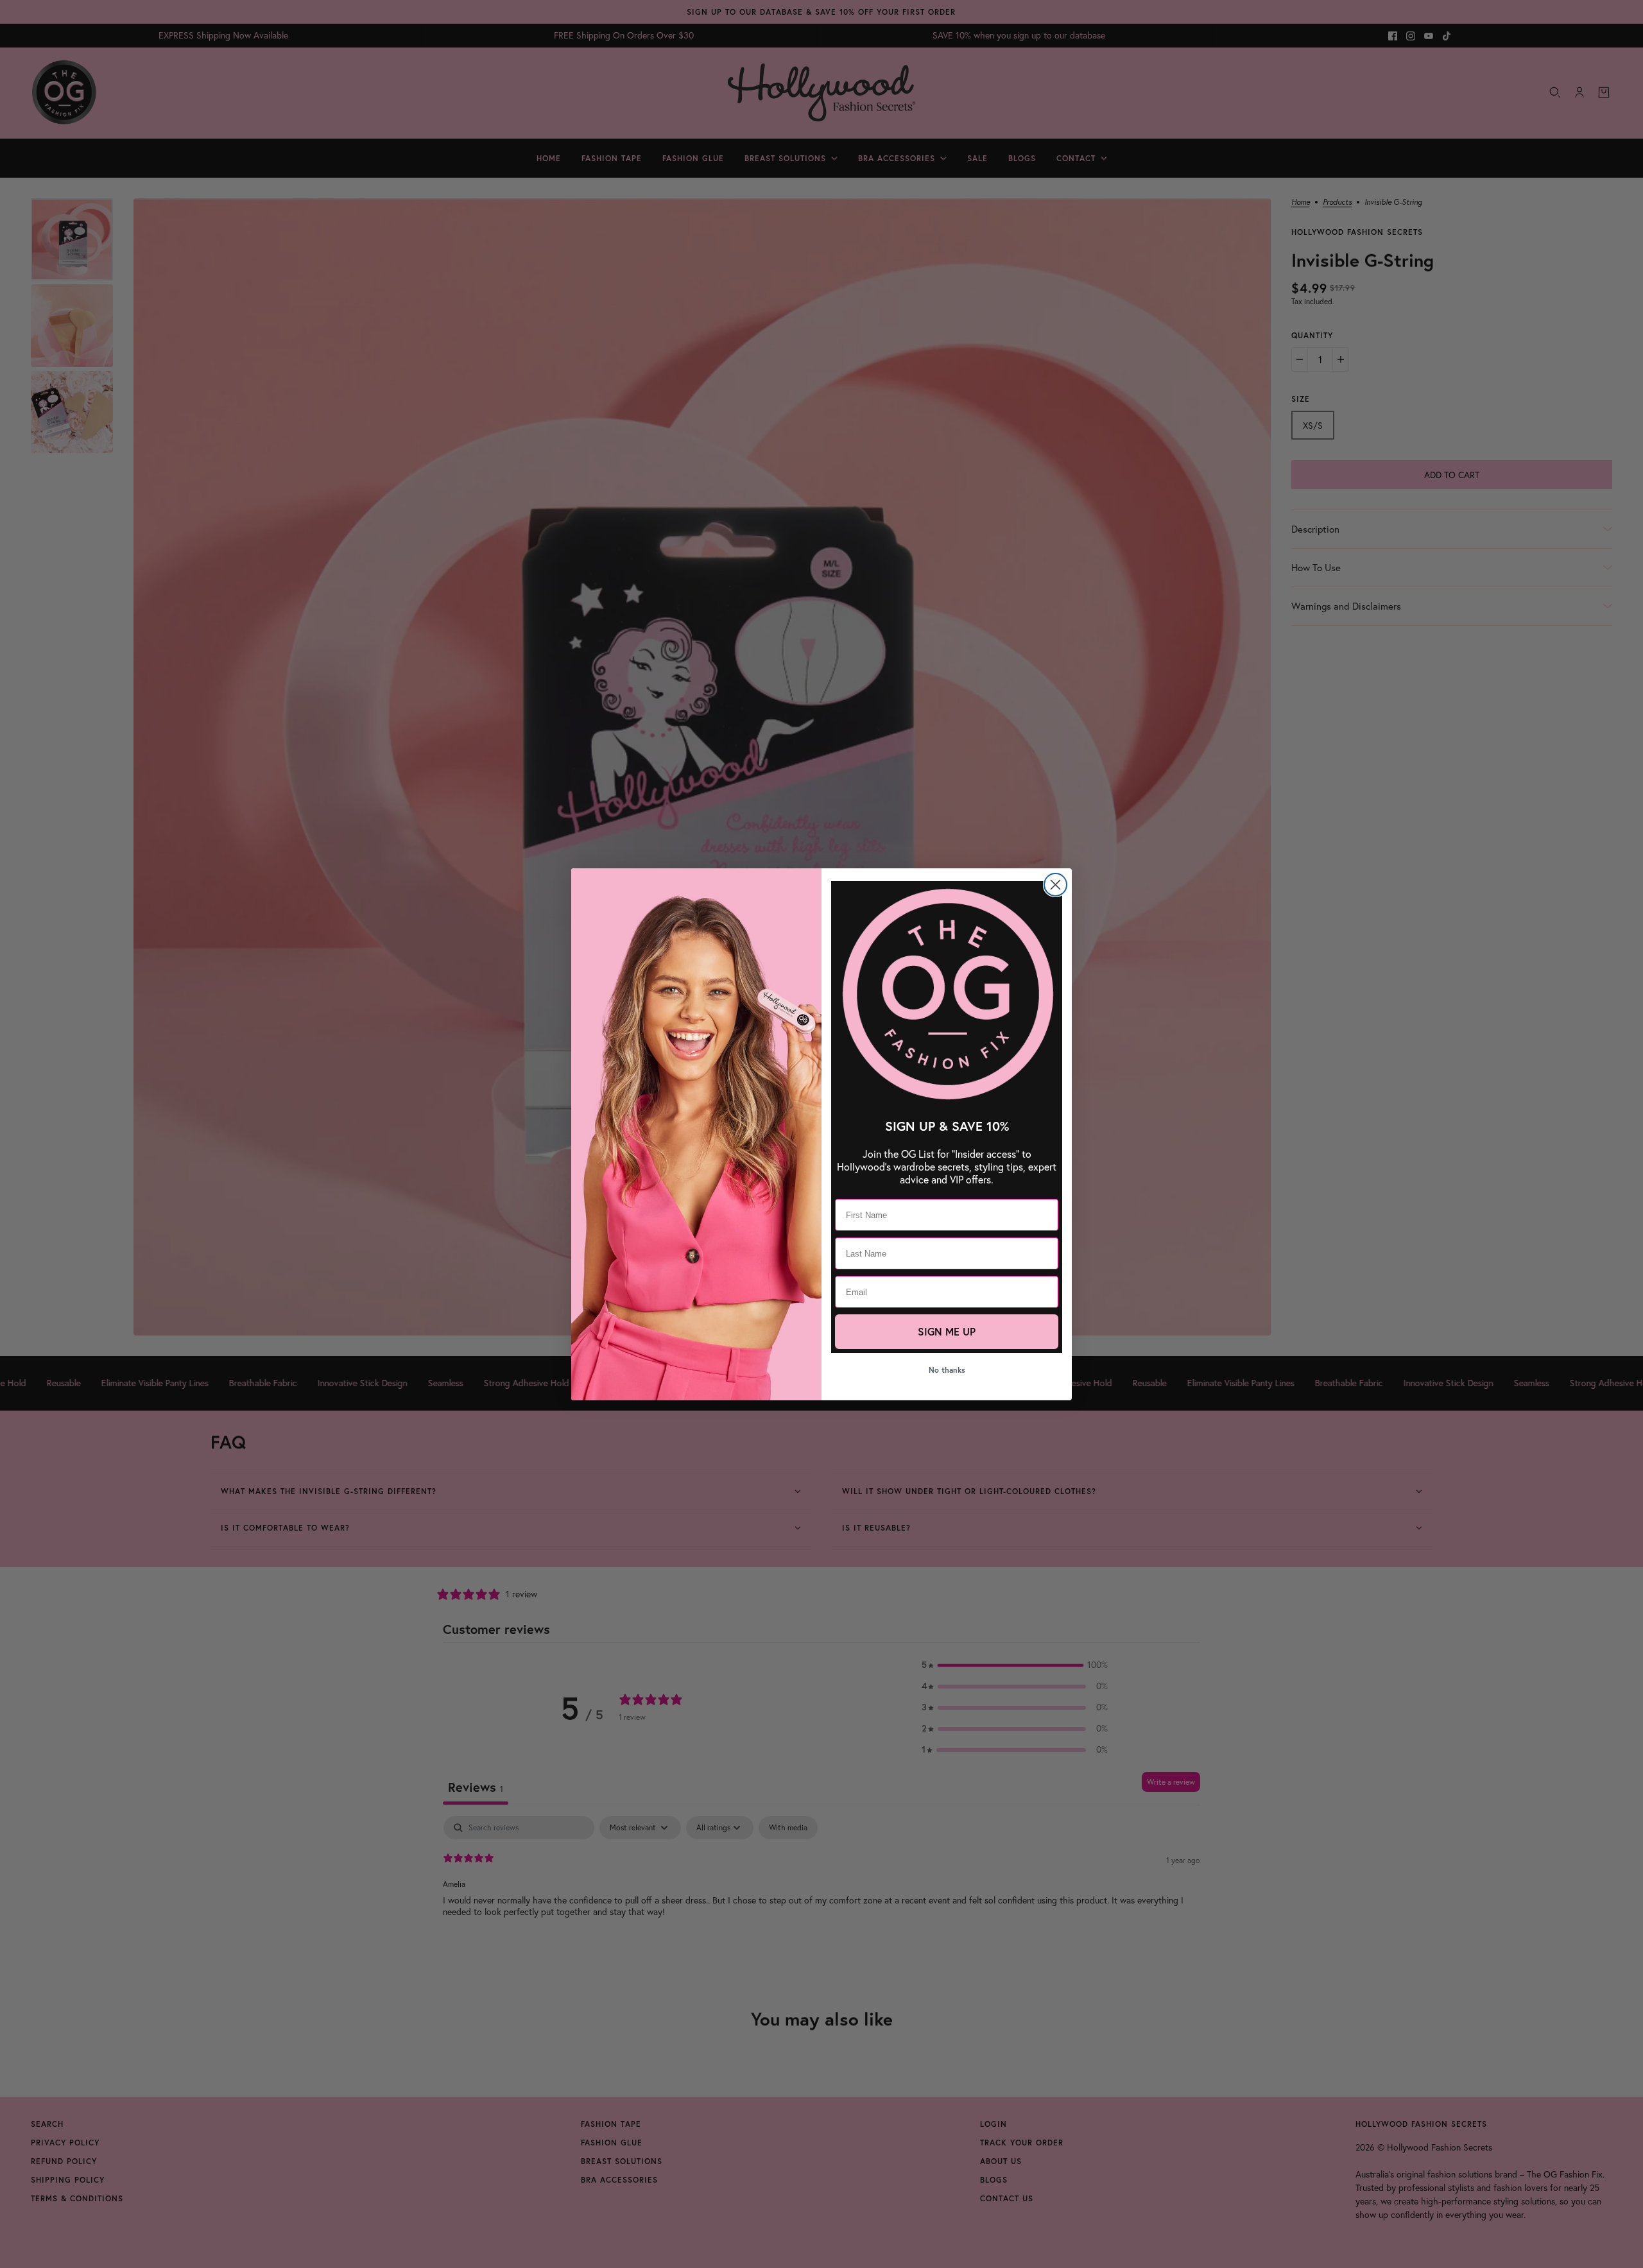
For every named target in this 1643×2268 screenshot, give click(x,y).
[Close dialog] (1055, 885)
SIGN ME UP (947, 1331)
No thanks (947, 1370)
